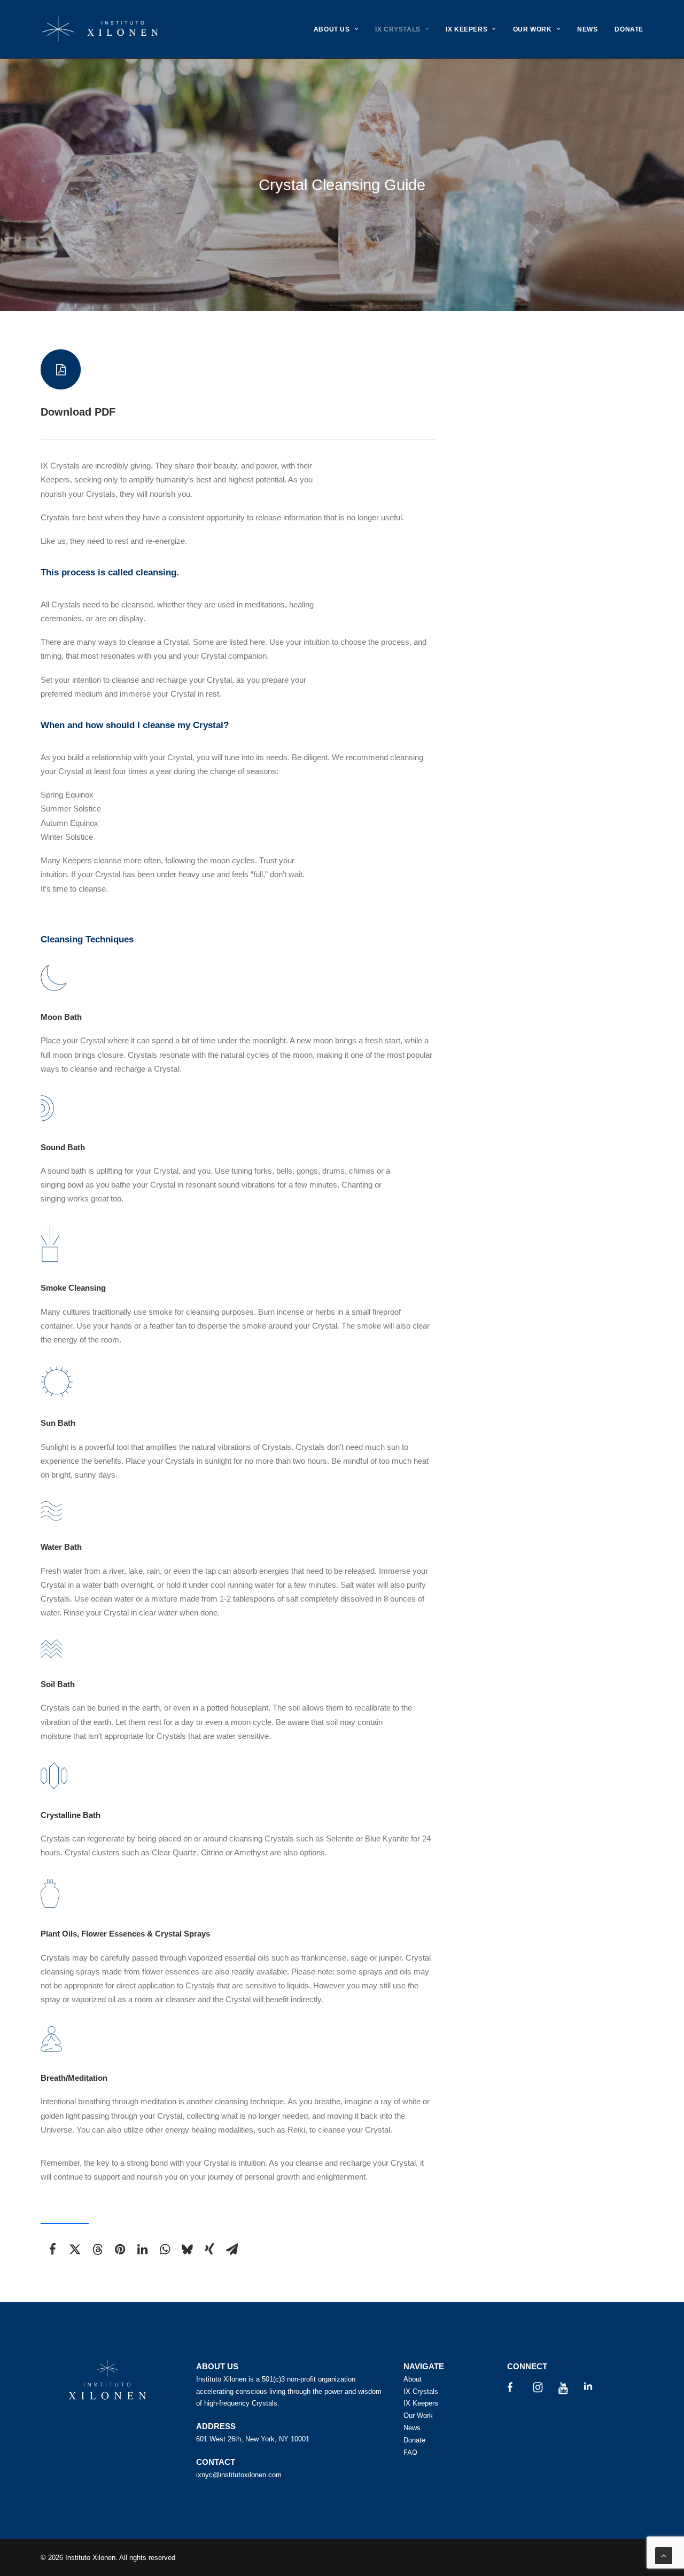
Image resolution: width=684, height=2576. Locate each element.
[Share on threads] (97, 2249)
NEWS (587, 29)
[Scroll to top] (664, 2555)
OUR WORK (533, 29)
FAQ (410, 2452)
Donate (414, 2440)
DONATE (629, 29)
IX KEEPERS (467, 29)
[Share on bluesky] (187, 2249)
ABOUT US (332, 29)
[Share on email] (232, 2249)
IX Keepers (421, 2403)
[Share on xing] (209, 2249)
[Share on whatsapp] (165, 2249)
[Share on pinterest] (120, 2249)
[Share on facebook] (52, 2249)
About (413, 2379)
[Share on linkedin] (142, 2249)
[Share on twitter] (75, 2249)
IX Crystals (421, 2391)
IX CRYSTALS (398, 29)
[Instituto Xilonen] (100, 29)
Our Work (418, 2415)
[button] (61, 369)
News (412, 2428)
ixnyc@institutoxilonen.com (239, 2475)
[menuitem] (340, 29)
